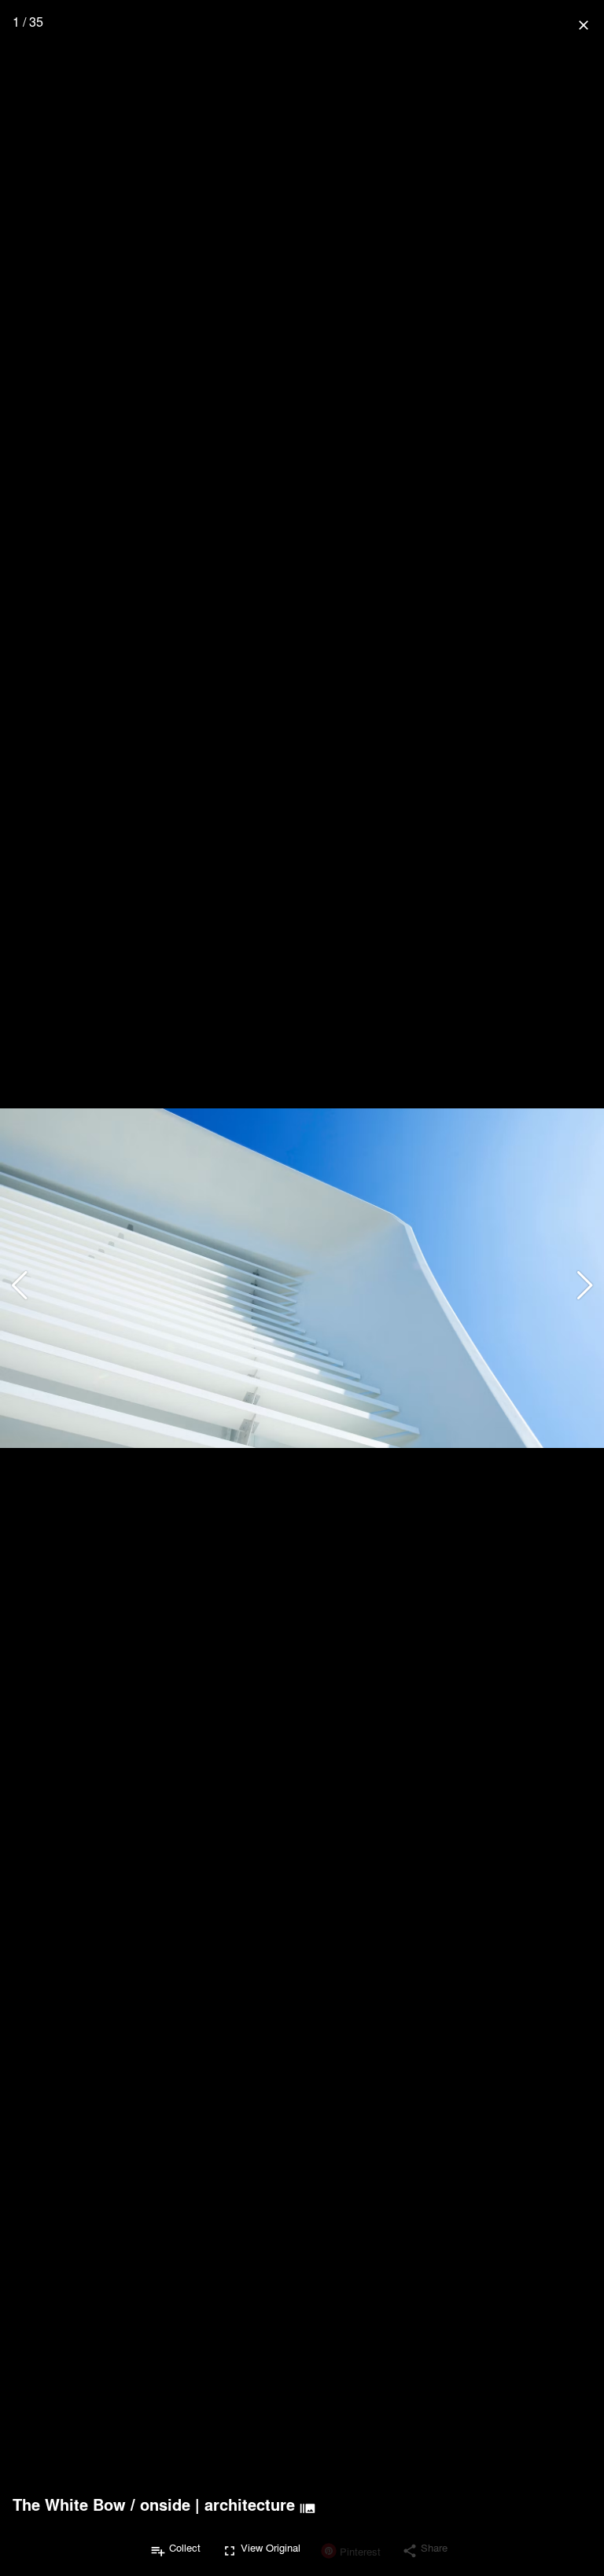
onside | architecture (217, 2504)
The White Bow (69, 2504)
